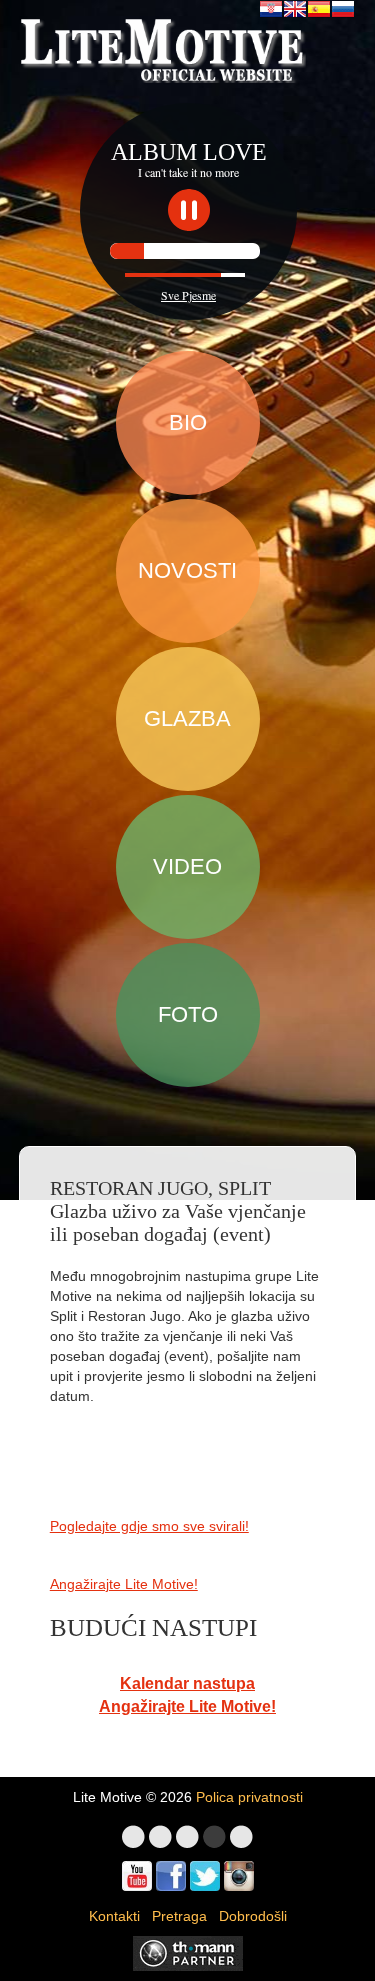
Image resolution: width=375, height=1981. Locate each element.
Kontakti (114, 1916)
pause (189, 210)
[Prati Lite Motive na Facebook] (171, 1876)
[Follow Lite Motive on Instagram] (239, 1876)
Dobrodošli (253, 1916)
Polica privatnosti (249, 1797)
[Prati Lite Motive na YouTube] (137, 1876)
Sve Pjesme (188, 295)
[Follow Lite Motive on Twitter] (205, 1876)
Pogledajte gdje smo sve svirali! (149, 1526)
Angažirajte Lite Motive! (124, 1584)
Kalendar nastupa (187, 1683)
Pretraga (179, 1916)
